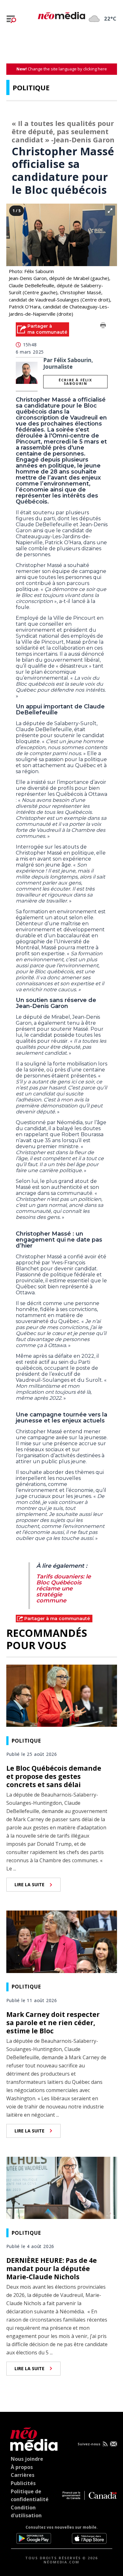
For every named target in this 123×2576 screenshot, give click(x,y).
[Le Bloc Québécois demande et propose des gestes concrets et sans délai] (62, 1695)
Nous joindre (27, 2459)
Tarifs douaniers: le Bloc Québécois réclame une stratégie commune (64, 1589)
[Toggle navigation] (11, 19)
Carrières (23, 2475)
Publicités (23, 2483)
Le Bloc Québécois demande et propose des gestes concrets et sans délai (54, 1776)
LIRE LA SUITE (29, 1884)
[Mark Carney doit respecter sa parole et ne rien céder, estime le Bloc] (62, 1941)
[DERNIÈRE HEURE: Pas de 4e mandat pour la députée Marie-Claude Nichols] (62, 2187)
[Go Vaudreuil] (32, 2438)
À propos (22, 2467)
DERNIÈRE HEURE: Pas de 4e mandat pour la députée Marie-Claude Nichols (52, 2269)
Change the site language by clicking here (62, 69)
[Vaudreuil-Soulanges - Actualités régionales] (61, 15)
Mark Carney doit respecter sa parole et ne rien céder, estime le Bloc (53, 2023)
